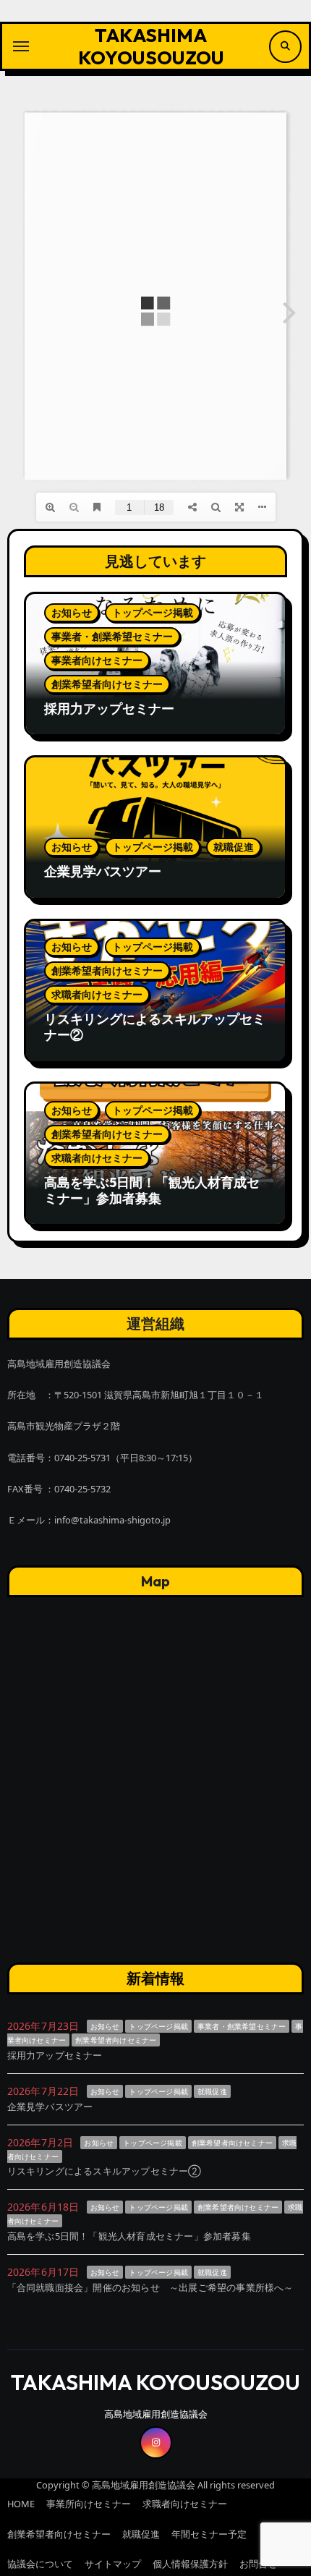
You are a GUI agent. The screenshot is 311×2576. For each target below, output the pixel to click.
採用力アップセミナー (109, 709)
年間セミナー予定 (209, 2534)
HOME (21, 2504)
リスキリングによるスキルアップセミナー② (155, 1027)
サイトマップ (113, 2564)
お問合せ (258, 2564)
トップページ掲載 (153, 612)
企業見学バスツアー (103, 871)
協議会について (40, 2564)
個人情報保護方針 (190, 2564)
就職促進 (234, 847)
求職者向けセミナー (97, 994)
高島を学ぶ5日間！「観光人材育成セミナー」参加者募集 (152, 1190)
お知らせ (72, 612)
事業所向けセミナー (89, 2504)
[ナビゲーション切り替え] (21, 46)
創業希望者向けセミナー (107, 684)
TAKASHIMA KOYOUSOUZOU (151, 46)
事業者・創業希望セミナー (112, 636)
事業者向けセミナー (97, 660)
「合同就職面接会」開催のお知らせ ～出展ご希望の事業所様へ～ (150, 2287)
